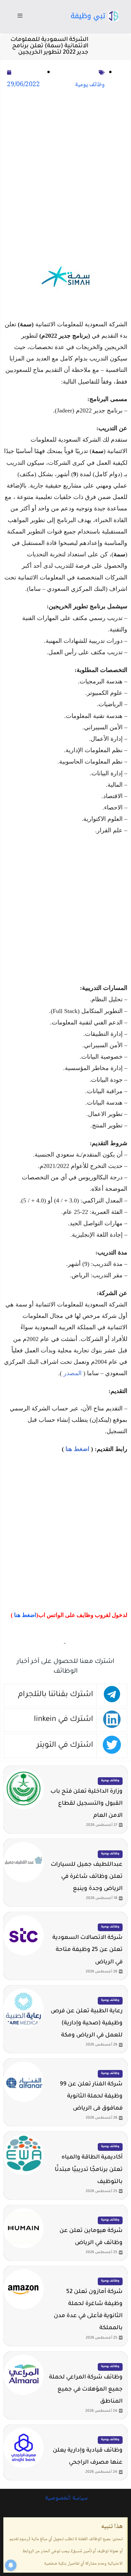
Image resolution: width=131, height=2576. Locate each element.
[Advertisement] (65, 169)
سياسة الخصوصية (65, 2498)
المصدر (73, 1373)
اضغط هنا (77, 1449)
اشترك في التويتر (65, 1746)
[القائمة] (20, 17)
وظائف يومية (90, 85)
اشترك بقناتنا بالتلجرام (56, 1695)
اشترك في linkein (63, 1720)
